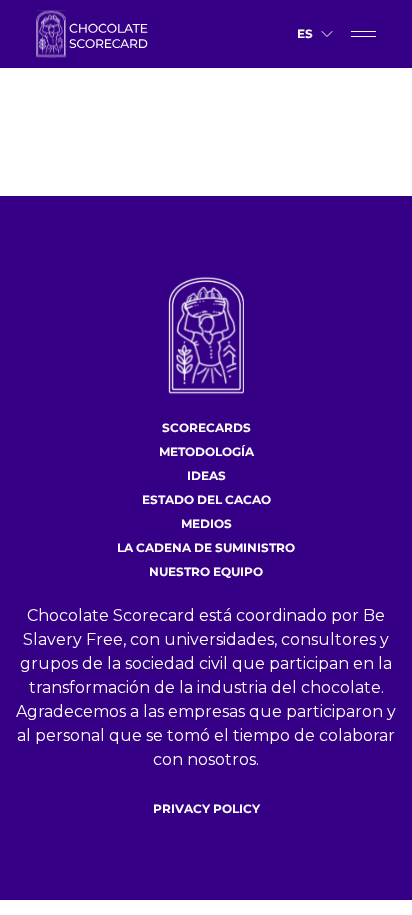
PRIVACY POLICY (206, 808)
